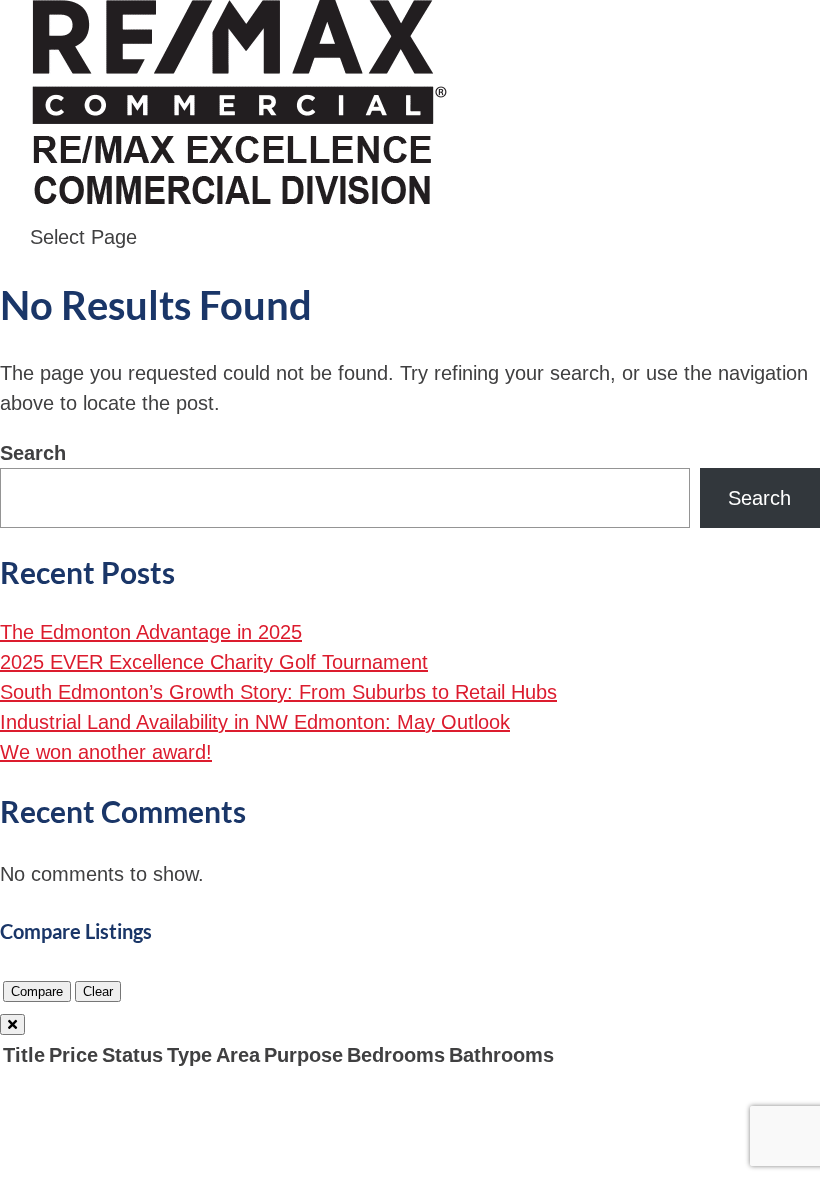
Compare (37, 991)
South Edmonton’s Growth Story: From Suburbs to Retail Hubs (278, 692)
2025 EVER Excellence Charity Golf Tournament (214, 662)
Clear (98, 991)
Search (33, 453)
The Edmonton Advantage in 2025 (151, 632)
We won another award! (106, 752)
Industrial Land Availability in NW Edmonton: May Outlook (255, 722)
